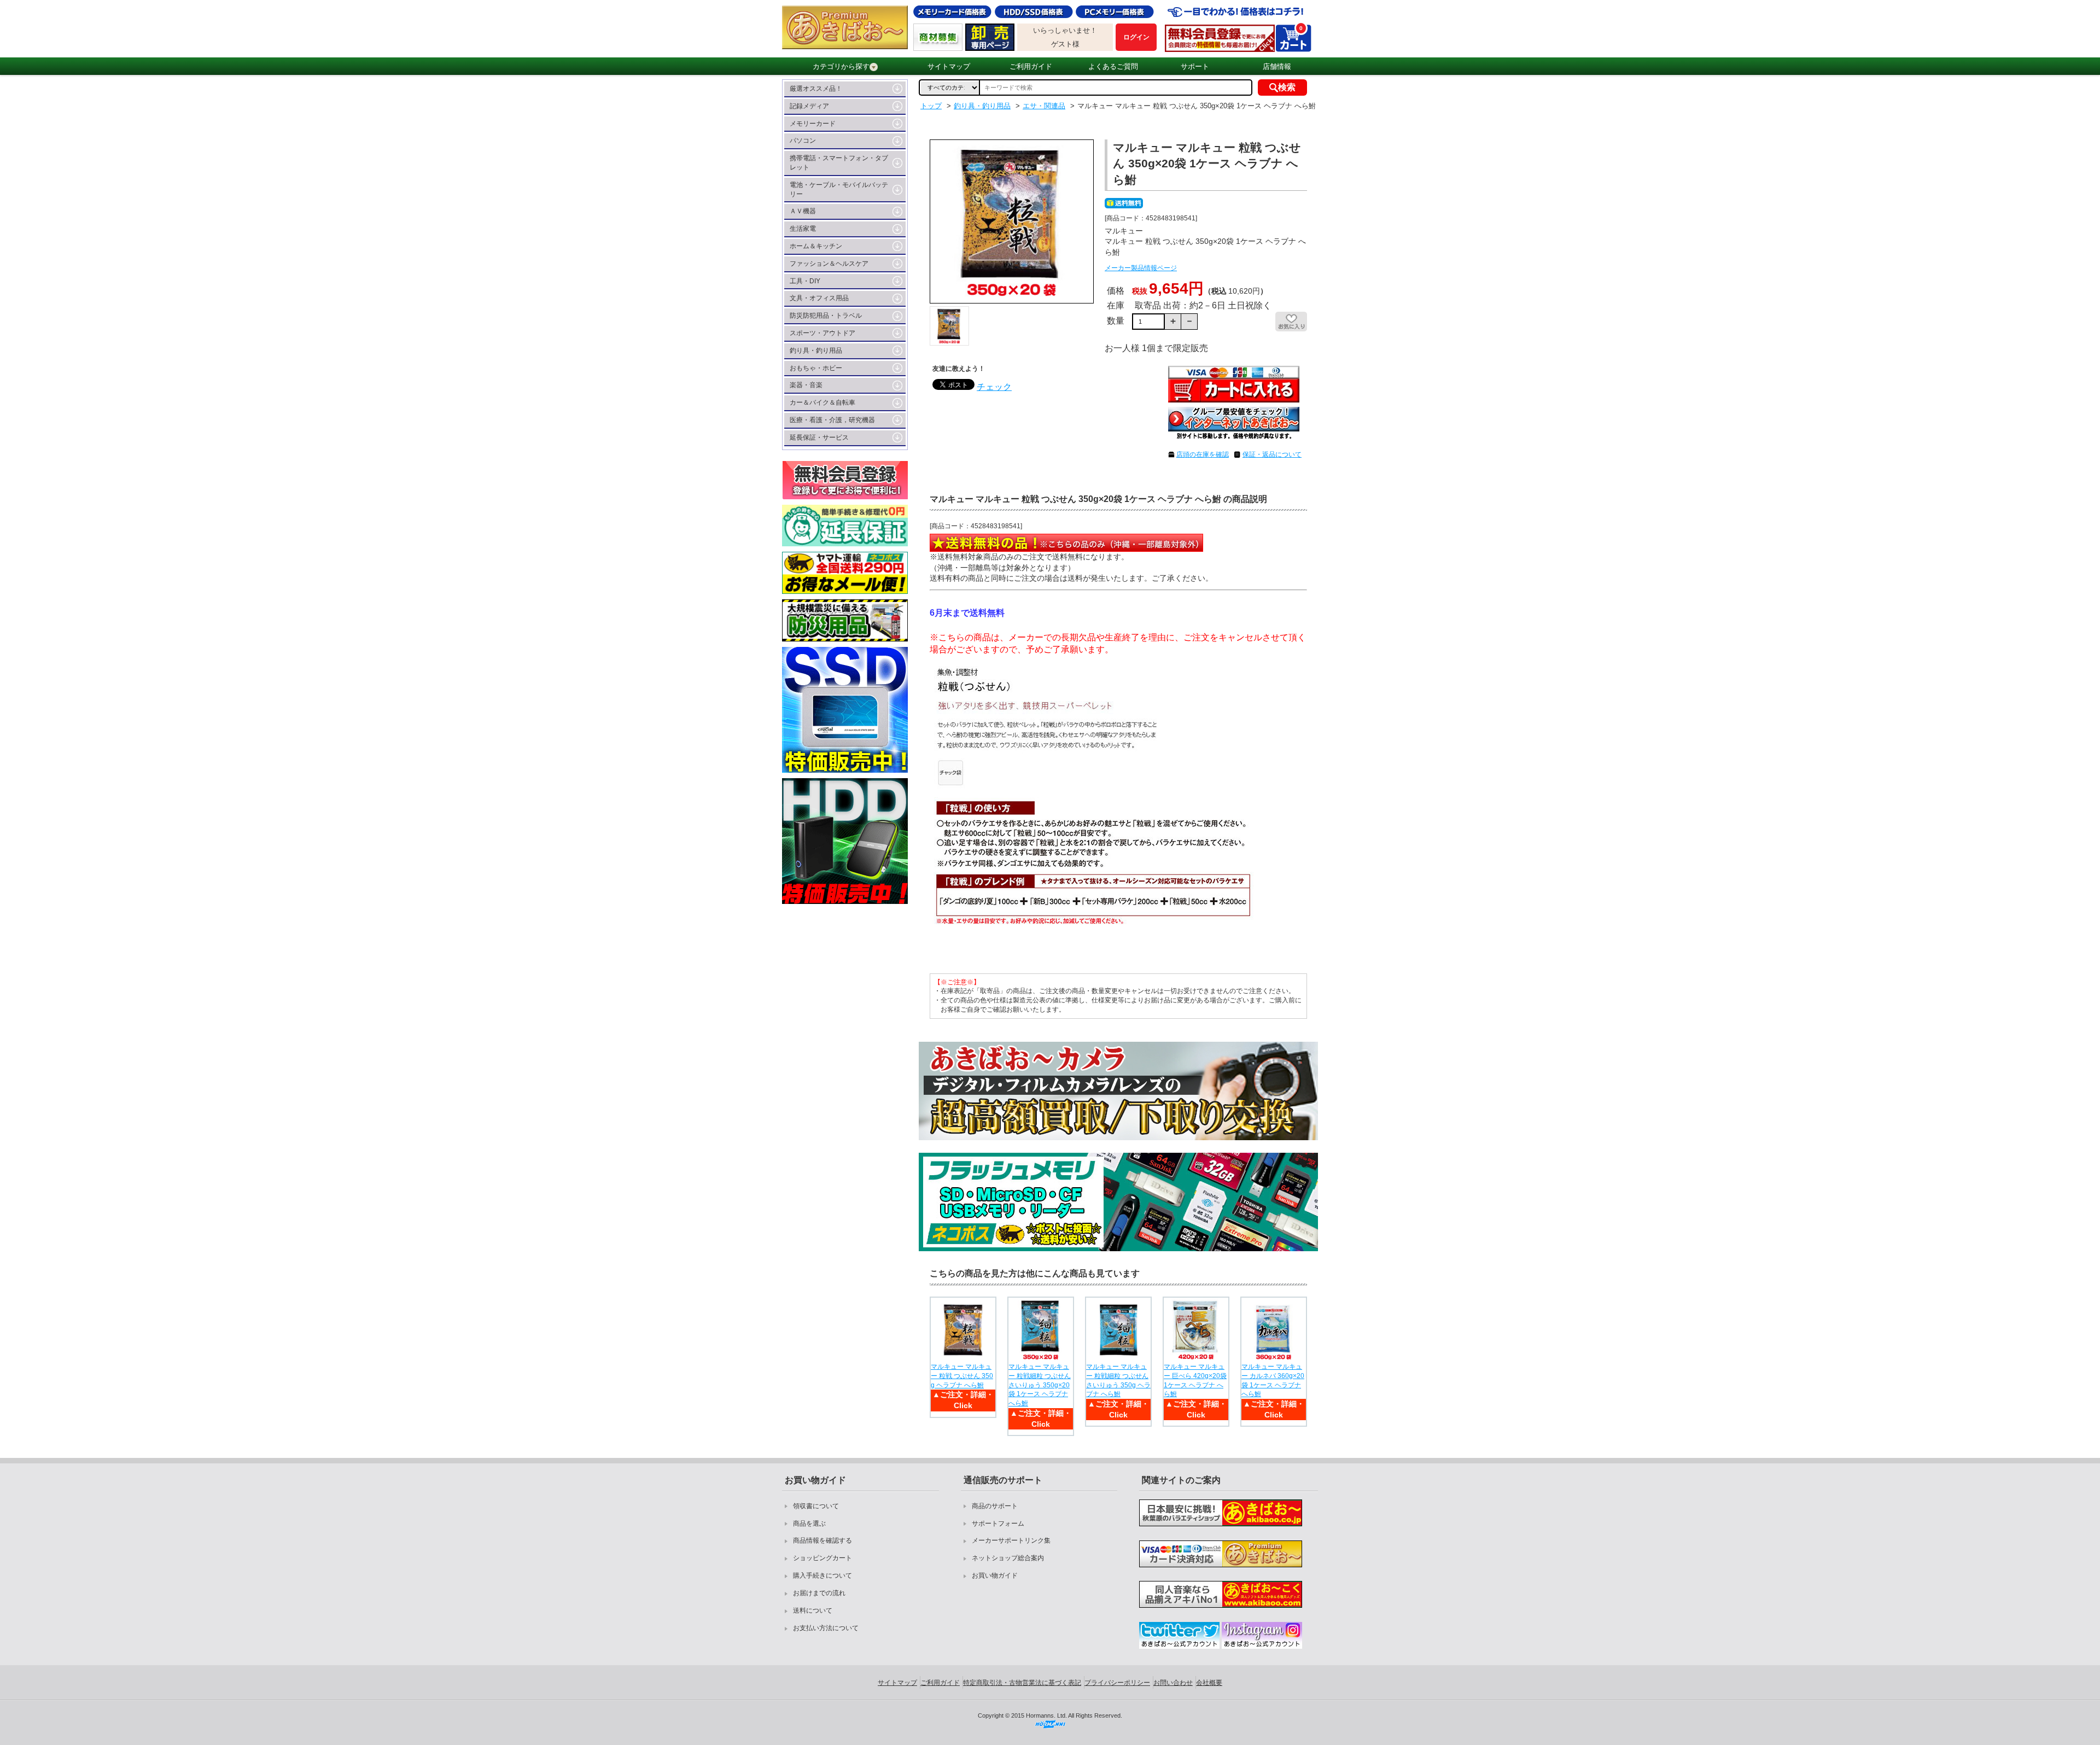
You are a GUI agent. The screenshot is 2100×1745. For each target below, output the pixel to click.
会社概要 (1209, 1683)
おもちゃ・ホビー (816, 368)
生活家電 (803, 229)
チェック (994, 387)
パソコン (803, 141)
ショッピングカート (822, 1558)
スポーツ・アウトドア (822, 333)
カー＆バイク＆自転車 (822, 402)
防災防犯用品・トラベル (826, 316)
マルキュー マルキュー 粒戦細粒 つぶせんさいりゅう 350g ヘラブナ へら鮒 (1118, 1380)
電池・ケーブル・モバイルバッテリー (839, 189)
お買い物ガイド (995, 1575)
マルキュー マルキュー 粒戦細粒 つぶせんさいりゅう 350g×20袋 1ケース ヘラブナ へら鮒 (1040, 1385)
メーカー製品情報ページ (1141, 268)
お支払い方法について (826, 1628)
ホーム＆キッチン (816, 246)
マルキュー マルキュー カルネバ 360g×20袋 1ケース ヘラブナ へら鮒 (1273, 1380)
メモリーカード (813, 124)
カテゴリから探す (841, 66)
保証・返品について (1272, 454)
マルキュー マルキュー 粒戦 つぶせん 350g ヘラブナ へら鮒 (962, 1376)
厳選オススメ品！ (816, 89)
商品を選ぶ (809, 1524)
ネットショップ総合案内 (1008, 1558)
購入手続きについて (822, 1575)
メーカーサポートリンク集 (1011, 1540)
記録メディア (809, 106)
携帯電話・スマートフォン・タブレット (839, 163)
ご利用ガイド (1031, 66)
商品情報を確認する (822, 1540)
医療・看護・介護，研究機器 (832, 420)
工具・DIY (805, 281)
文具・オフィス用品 (819, 298)
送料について (813, 1610)
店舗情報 (1277, 66)
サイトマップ (949, 66)
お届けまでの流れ (819, 1593)
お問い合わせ (1173, 1683)
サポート (1195, 66)
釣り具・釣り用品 (816, 351)
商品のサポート (995, 1506)
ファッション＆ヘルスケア (829, 264)
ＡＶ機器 (803, 211)
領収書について (816, 1506)
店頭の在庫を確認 (1203, 454)
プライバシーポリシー (1117, 1683)
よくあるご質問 (1113, 66)
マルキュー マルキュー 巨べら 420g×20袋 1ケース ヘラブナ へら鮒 (1195, 1380)
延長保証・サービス (819, 437)
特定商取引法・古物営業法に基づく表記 (1022, 1683)
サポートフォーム (998, 1524)
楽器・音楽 (806, 385)
